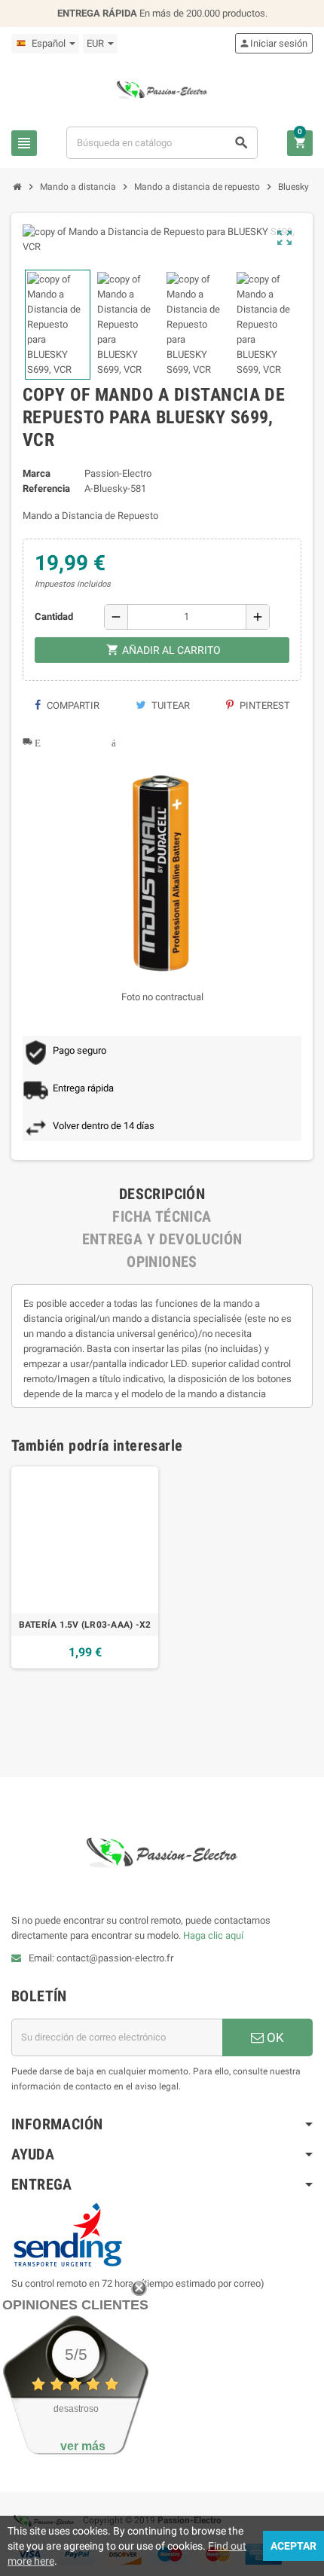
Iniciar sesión (273, 43)
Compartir (72, 705)
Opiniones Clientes (75, 2305)
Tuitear (170, 705)
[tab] (162, 1194)
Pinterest (264, 705)
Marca (37, 473)
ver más (83, 2446)
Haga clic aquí (212, 1935)
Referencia (46, 488)
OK (274, 2037)
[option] (85, 1567)
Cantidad (54, 617)
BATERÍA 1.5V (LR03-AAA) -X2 (85, 1625)
